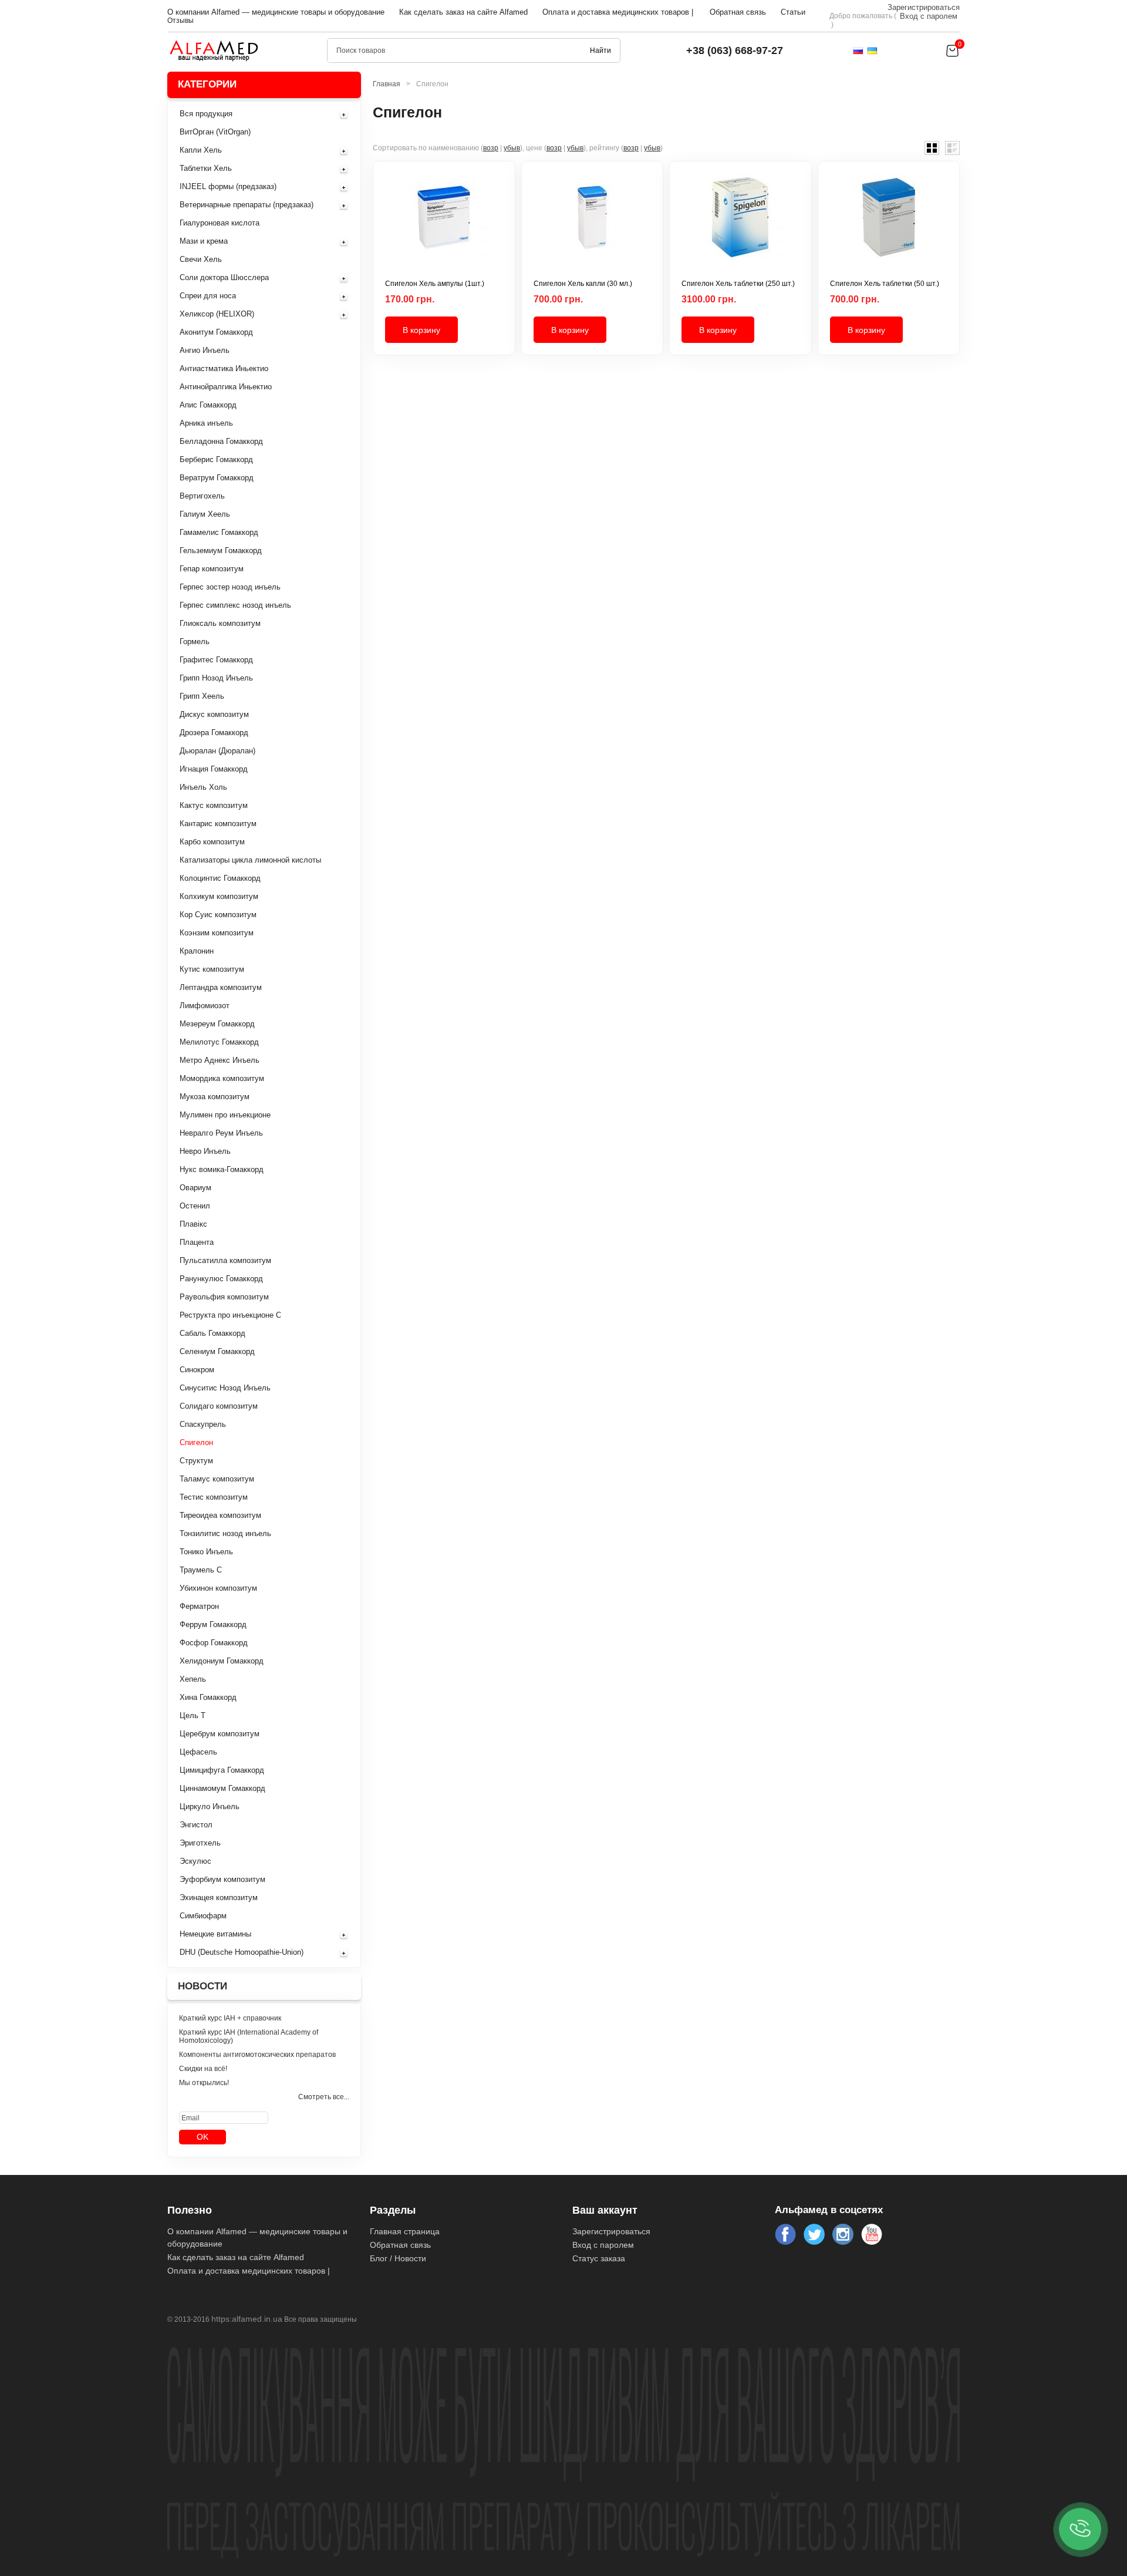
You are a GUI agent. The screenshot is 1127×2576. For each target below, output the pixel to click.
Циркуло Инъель (210, 1806)
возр (491, 148)
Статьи (793, 12)
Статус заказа (599, 2258)
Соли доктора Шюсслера (224, 277)
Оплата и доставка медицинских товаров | (618, 12)
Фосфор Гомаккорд (214, 1643)
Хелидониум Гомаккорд (222, 1661)
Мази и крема (204, 241)
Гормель (195, 642)
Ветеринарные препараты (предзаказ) (247, 205)
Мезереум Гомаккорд (217, 1024)
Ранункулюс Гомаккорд (221, 1279)
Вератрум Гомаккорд (217, 478)
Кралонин (197, 951)
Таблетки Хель (206, 168)
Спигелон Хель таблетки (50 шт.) (885, 284)
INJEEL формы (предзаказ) (228, 186)
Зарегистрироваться (924, 7)
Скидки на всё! (203, 2069)
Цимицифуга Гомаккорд (222, 1770)
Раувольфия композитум (224, 1297)
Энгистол (196, 1825)
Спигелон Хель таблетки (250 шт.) (738, 284)
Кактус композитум (214, 805)
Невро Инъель (205, 1151)
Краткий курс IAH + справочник (230, 2018)
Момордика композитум (222, 1078)
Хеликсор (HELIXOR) (217, 314)
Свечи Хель (201, 259)
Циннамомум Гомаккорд (222, 1788)
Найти (600, 50)
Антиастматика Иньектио (224, 368)
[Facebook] (785, 2234)
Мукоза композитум (215, 1097)
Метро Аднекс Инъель (220, 1060)
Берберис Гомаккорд (216, 459)
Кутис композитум (212, 969)
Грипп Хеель (202, 696)
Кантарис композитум (218, 824)
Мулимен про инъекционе (225, 1115)
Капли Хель (201, 150)
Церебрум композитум (220, 1734)
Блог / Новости (398, 2258)
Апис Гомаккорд (208, 405)
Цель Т (193, 1715)
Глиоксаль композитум (220, 623)
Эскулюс (195, 1861)
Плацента (197, 1242)
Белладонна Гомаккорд (221, 441)
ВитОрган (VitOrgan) (215, 132)
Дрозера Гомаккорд (214, 733)
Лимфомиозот (205, 1006)
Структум (196, 1461)
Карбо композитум (212, 842)
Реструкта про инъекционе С (230, 1315)
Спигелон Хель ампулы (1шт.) (435, 284)
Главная (387, 84)
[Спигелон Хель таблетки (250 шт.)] (740, 226)
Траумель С (201, 1570)
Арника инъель (206, 423)
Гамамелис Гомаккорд (219, 532)
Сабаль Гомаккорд (212, 1333)
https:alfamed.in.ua (247, 2319)
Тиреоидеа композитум (220, 1515)
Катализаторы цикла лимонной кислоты (250, 860)
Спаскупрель (203, 1424)
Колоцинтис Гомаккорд (220, 878)
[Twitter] (814, 2234)
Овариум (195, 1188)
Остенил (195, 1206)
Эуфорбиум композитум (222, 1879)
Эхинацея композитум (219, 1898)
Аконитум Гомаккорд (216, 332)
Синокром (197, 1370)
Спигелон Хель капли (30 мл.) (583, 284)
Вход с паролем (929, 16)
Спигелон (196, 1442)
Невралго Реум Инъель (221, 1133)
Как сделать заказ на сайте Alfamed (463, 12)
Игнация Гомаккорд (214, 769)
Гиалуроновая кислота (220, 223)
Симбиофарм (203, 1916)
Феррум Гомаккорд (213, 1624)
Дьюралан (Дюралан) (217, 751)
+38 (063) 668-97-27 (735, 50)
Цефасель (198, 1752)
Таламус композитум (217, 1479)
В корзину (421, 330)
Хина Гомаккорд (208, 1697)
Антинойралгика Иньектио (226, 387)
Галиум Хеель (205, 514)
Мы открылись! (204, 2083)
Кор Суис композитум (218, 915)
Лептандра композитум (221, 987)
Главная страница (405, 2231)
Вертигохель (202, 496)
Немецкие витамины (215, 1934)
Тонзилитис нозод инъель (225, 1533)
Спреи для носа (208, 296)
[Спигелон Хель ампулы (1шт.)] (444, 226)
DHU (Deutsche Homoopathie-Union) (242, 1952)
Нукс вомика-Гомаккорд (222, 1169)
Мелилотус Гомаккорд (219, 1042)
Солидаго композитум (219, 1406)
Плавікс (193, 1224)
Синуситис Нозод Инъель (225, 1388)
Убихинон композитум (218, 1588)
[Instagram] (843, 2234)
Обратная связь (738, 12)
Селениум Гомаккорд (217, 1351)
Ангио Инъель (205, 350)
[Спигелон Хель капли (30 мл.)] (593, 226)
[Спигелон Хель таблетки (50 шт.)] (889, 226)
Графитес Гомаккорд (216, 660)
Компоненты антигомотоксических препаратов (257, 2055)
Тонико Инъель (206, 1552)
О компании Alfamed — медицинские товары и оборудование (276, 12)
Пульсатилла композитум (225, 1260)
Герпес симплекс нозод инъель (235, 605)
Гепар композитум (212, 569)
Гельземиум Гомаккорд (221, 550)
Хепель (193, 1679)
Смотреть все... (324, 2097)
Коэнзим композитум (217, 933)
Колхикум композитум (219, 896)
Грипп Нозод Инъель (216, 678)
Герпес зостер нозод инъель (230, 587)
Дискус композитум (214, 714)
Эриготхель (200, 1843)
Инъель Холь (203, 787)
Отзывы (180, 21)
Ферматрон (199, 1606)
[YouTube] (872, 2234)
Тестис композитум (214, 1497)
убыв (512, 148)
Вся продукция (206, 114)
